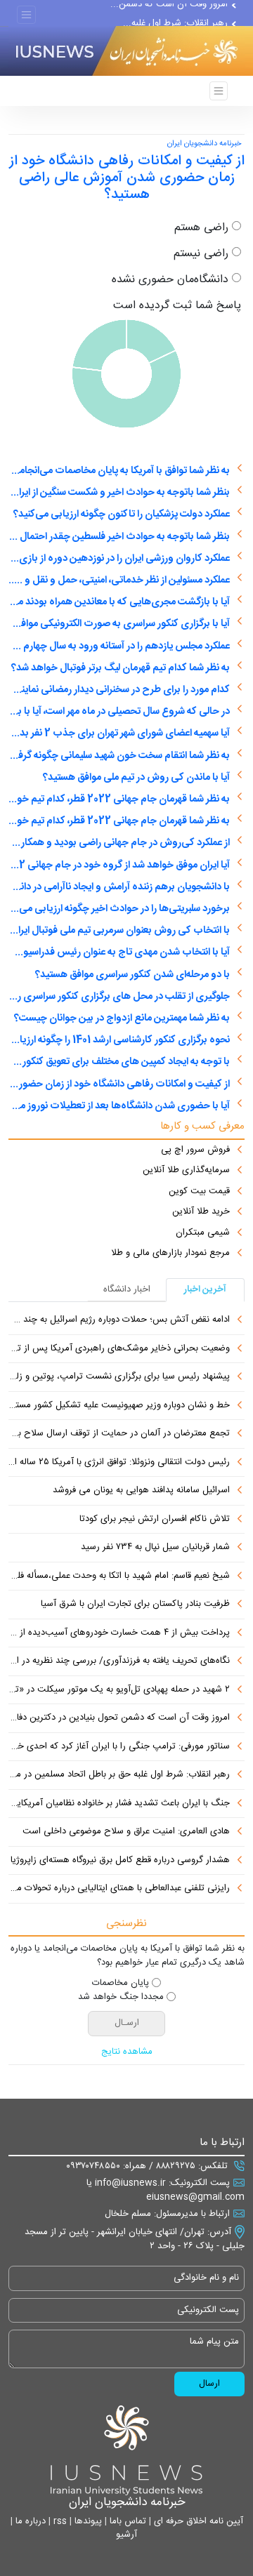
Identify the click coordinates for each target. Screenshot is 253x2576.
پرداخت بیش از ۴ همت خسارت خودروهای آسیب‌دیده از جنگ (119, 1633)
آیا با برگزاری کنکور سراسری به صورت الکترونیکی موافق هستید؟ (119, 624)
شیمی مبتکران (203, 1233)
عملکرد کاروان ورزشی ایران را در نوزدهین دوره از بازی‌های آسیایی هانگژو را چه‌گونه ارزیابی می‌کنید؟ (119, 559)
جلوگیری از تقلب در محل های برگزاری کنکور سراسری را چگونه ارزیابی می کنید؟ (119, 997)
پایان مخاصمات (121, 1984)
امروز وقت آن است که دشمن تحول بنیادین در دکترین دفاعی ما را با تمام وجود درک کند (119, 1718)
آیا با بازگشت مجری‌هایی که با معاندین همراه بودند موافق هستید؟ (119, 602)
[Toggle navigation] (26, 15)
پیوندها (87, 2521)
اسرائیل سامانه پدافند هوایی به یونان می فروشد (141, 1491)
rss (59, 2521)
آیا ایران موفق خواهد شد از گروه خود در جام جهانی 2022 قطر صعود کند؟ (119, 865)
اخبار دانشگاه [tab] (127, 1289)
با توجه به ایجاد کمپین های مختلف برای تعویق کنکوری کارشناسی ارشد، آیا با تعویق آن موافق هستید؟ (119, 1062)
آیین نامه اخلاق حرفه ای (197, 2521)
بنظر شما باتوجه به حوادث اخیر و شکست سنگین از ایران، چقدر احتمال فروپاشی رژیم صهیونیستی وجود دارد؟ (119, 493)
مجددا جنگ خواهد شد (121, 1998)
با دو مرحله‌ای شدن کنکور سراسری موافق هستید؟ (132, 975)
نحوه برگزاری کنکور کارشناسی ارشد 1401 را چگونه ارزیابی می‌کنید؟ (119, 1040)
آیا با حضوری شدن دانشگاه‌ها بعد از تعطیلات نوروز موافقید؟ (119, 1106)
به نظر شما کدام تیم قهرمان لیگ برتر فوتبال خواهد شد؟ (121, 668)
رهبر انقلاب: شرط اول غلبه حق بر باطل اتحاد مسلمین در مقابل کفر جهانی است (119, 1775)
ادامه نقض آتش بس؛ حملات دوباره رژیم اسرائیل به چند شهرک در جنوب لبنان (119, 1320)
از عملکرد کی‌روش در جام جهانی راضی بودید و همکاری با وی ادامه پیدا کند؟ (119, 843)
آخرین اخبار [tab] (205, 1289)
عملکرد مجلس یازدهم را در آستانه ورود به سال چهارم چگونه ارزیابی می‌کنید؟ (119, 646)
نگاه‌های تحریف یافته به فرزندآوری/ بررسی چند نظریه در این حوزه (119, 1661)
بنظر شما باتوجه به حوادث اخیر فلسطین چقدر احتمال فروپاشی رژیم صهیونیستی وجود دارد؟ (119, 537)
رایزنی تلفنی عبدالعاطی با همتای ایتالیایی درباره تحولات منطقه (119, 1889)
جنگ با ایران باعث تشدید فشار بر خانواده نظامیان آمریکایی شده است (119, 1804)
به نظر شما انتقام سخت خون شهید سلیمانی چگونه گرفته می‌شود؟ (119, 756)
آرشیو (126, 2535)
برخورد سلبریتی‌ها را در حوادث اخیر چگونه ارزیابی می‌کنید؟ (119, 909)
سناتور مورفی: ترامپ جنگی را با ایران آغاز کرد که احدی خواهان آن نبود (119, 1747)
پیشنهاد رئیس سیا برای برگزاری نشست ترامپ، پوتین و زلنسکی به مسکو (119, 1377)
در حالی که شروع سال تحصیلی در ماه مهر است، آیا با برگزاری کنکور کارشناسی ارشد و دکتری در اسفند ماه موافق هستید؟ (119, 712)
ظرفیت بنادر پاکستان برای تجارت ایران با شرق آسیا (135, 1605)
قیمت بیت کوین (199, 1192)
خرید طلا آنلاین (201, 1212)
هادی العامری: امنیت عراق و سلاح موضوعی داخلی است (126, 1832)
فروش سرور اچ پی (195, 1150)
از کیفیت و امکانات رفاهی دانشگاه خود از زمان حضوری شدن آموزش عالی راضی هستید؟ (119, 1084)
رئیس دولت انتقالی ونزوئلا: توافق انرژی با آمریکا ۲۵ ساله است (119, 1463)
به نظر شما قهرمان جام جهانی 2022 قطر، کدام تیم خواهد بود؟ (119, 799)
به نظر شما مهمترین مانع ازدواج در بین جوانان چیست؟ (122, 1018)
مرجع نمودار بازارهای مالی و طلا (170, 1254)
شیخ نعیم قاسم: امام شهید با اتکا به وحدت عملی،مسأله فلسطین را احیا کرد (119, 1576)
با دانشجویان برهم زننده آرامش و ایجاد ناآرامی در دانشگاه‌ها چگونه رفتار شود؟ (119, 887)
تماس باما (126, 2521)
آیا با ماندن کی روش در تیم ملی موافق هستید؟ (136, 778)
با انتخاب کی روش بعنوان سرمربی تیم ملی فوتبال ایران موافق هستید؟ (119, 931)
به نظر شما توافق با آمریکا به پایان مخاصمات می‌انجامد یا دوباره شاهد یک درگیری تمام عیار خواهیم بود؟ (119, 471)
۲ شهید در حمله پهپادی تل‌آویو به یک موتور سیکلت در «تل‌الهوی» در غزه (119, 1690)
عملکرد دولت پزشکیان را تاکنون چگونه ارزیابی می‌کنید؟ (122, 514)
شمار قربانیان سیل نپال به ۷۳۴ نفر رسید (155, 1548)
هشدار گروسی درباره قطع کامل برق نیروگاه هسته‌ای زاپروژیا (120, 1861)
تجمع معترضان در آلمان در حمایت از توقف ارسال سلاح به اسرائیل (119, 1434)
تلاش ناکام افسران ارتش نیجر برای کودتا (155, 1520)
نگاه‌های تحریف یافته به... (180, 10)
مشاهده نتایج (127, 2052)
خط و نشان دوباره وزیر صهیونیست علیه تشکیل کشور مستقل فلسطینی (119, 1406)
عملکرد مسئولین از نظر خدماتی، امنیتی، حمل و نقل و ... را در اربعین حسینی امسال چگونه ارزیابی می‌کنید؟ (119, 580)
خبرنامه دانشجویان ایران (204, 144)
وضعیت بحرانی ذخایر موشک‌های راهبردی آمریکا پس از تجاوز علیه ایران (119, 1349)
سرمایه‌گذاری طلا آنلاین (186, 1171)
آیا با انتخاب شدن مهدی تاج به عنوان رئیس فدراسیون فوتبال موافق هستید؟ (119, 952)
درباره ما (29, 2521)
